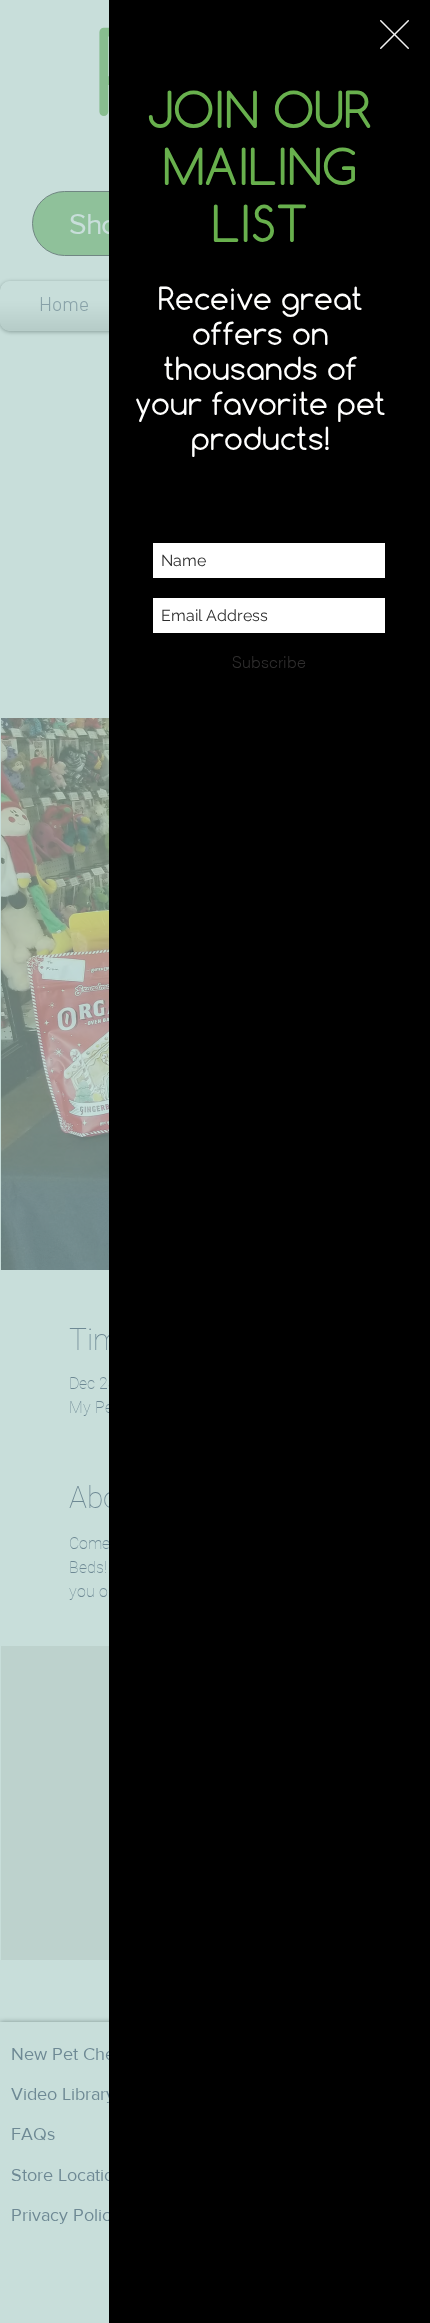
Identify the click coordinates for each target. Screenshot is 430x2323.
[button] (394, 34)
